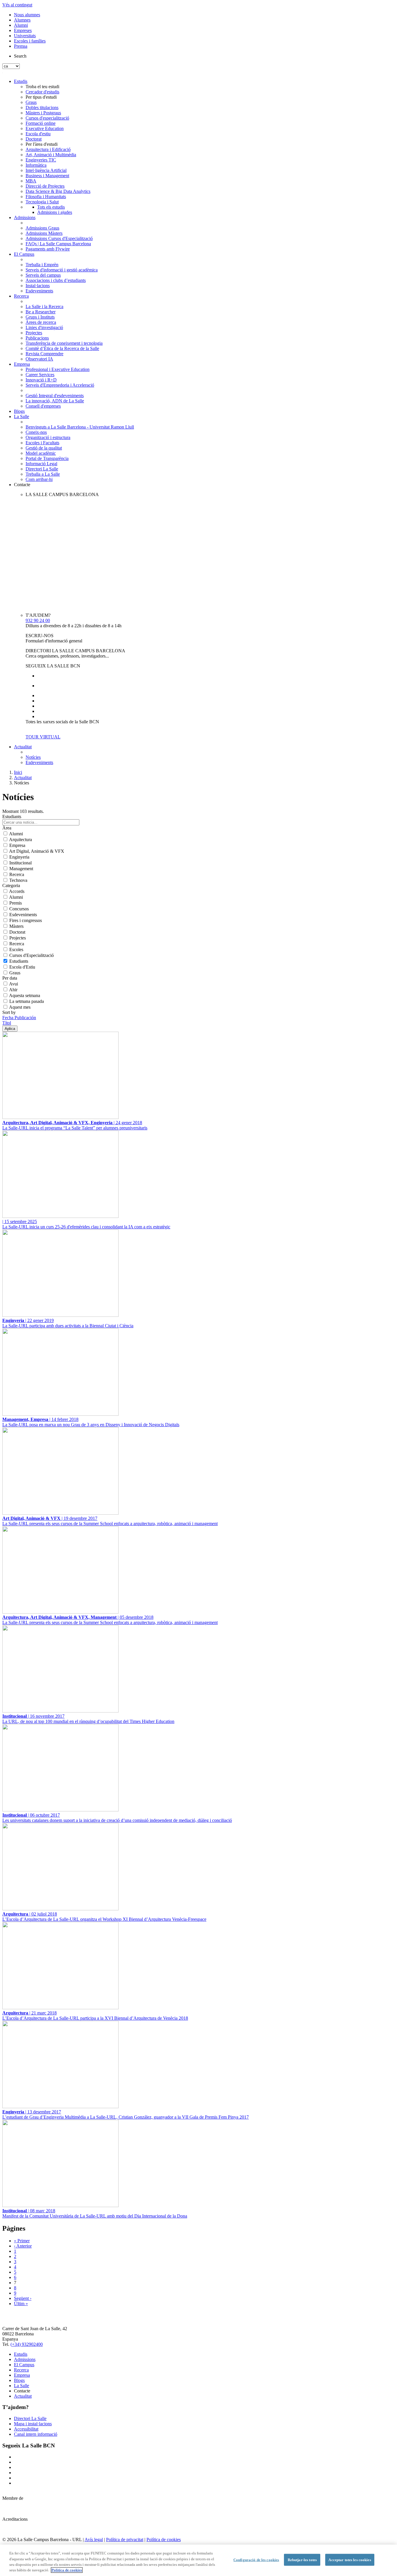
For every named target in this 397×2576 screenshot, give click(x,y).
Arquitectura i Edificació (48, 149)
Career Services (40, 375)
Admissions (25, 217)
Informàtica (36, 165)
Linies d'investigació (44, 327)
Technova (18, 880)
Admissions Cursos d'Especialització (59, 238)
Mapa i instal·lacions (33, 2424)
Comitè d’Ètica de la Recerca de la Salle (62, 348)
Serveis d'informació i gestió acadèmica (62, 270)
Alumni (21, 25)
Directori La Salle (42, 469)
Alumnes (22, 20)
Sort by (9, 1012)
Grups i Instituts (40, 317)
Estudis (21, 81)
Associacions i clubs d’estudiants (56, 280)
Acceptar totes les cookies (350, 2560)
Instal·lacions (38, 286)
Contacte (22, 485)
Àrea (7, 828)
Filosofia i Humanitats (46, 197)
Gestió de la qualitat (44, 448)
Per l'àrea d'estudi (42, 144)
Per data (10, 978)
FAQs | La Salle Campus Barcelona (58, 244)
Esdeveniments (39, 291)
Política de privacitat (125, 2539)
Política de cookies (164, 2539)
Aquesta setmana (25, 995)
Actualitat (23, 747)
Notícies (33, 757)
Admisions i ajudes (55, 212)
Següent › (23, 2298)
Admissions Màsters (44, 233)
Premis (16, 903)
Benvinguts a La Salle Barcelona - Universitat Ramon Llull (80, 427)
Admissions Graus (42, 228)
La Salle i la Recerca (44, 307)
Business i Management (47, 176)
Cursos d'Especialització (32, 955)
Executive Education (45, 128)
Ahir (13, 990)
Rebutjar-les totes (302, 2560)
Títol (7, 1023)
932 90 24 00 (38, 620)
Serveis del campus (43, 275)
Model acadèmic (41, 453)
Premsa (21, 46)
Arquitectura (20, 840)
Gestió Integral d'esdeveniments (55, 396)
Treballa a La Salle (43, 474)
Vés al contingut (17, 5)
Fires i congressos (26, 920)
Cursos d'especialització (47, 118)
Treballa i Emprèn (42, 265)
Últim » (21, 2304)
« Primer (22, 2241)
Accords (17, 891)
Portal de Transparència (47, 458)
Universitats (25, 36)
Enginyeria (19, 857)
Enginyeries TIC (41, 160)
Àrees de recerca (41, 322)
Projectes (34, 333)
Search (20, 56)
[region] (199, 2560)
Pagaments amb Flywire (48, 249)
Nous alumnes (27, 15)
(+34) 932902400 (27, 2344)
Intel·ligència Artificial (46, 170)
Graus (31, 102)
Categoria (11, 885)
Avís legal (94, 2539)
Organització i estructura (48, 437)
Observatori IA (39, 359)
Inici (18, 772)
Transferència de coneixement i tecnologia (64, 343)
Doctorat (34, 139)
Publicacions (37, 338)
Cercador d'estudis (42, 92)
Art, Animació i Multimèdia (51, 155)
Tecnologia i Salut (42, 202)
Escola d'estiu (38, 134)
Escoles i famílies (30, 41)
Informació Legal (41, 464)
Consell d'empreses (43, 406)
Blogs (19, 411)
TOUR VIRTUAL (43, 737)
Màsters (16, 926)
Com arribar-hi (39, 479)
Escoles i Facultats (42, 443)
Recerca (21, 296)
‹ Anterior (23, 2246)
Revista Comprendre (44, 354)
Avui (14, 984)
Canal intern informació (36, 2434)
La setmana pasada (27, 1001)
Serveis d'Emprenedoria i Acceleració (60, 385)
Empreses (23, 30)
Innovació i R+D (41, 380)
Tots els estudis (51, 207)
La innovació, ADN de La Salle (55, 401)
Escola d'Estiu (22, 967)
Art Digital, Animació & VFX (37, 851)
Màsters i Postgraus (43, 113)
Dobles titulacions (42, 108)
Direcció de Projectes (45, 186)
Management (21, 869)
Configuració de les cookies (256, 2560)
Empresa (22, 364)
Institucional (20, 863)
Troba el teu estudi (42, 87)
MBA (31, 181)
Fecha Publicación (19, 1018)
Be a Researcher (41, 312)
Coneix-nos (36, 432)
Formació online (41, 123)
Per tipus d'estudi (41, 97)
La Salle (22, 416)
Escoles (16, 949)
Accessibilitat (26, 2429)
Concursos (19, 909)
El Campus (24, 254)
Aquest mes (20, 1007)
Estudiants (19, 961)
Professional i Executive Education (58, 369)
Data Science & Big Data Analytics (58, 191)
